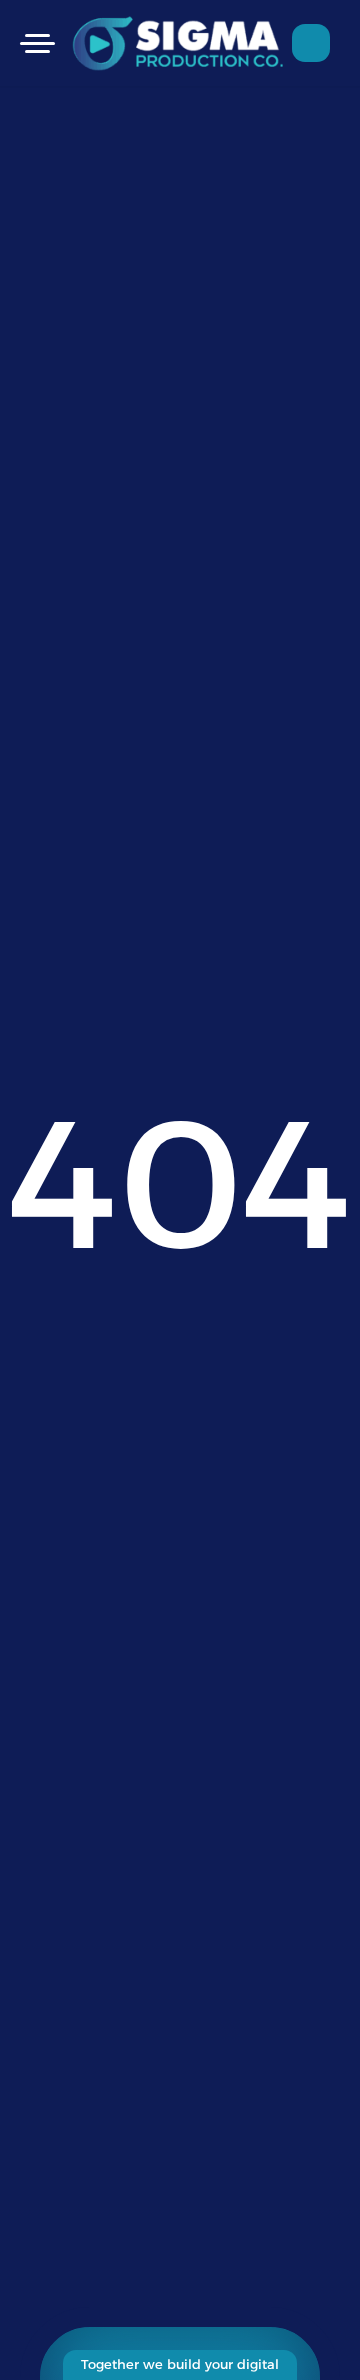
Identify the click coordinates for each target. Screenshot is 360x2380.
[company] (181, 43)
